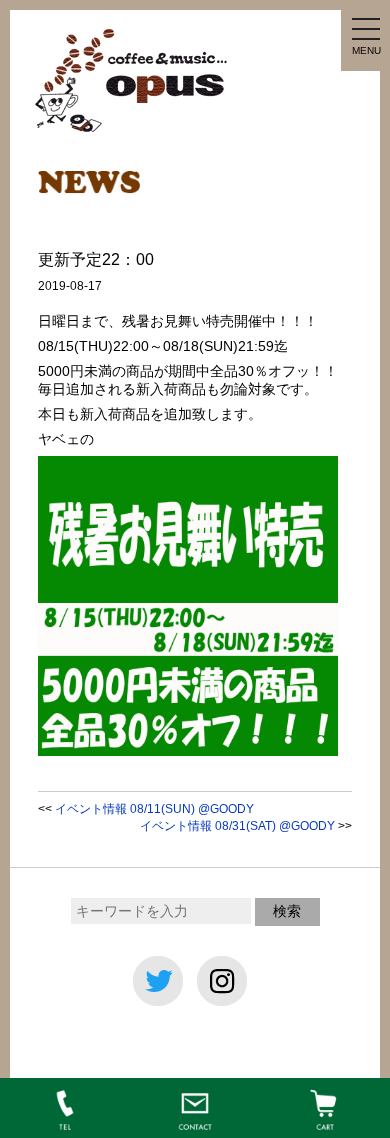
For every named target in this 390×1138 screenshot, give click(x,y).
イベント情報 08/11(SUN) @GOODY (154, 809)
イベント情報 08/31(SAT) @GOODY (237, 826)
